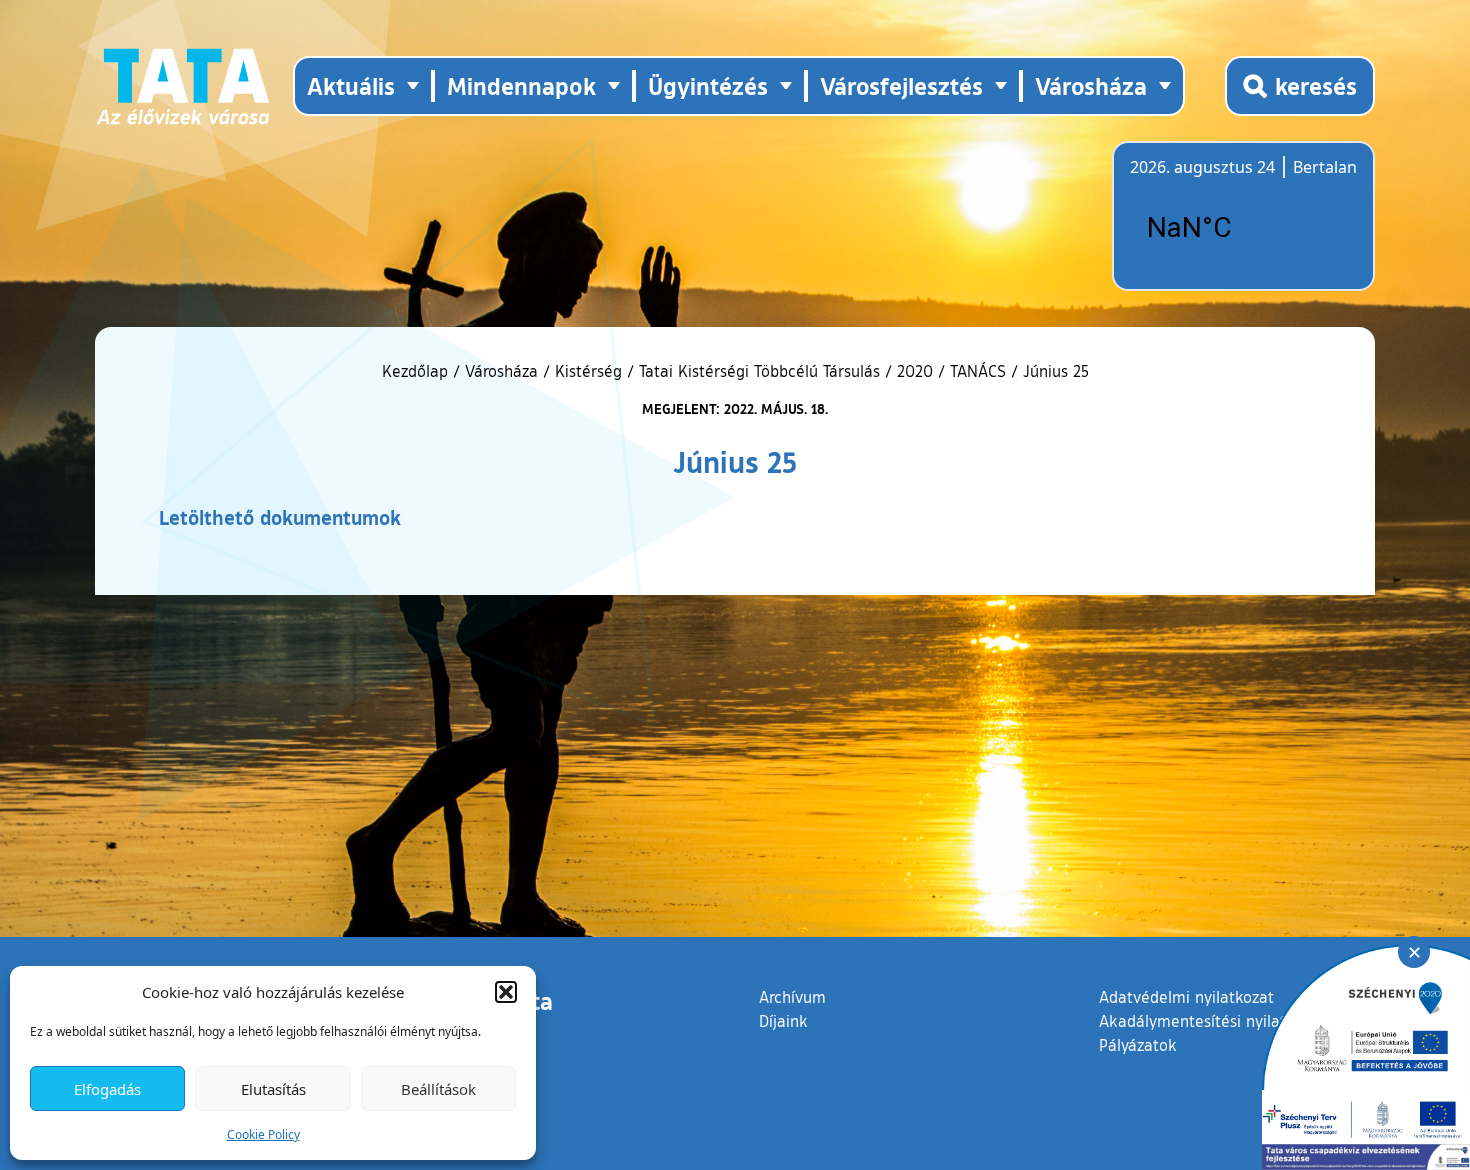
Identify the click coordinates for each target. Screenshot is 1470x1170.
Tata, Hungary (1242, 228)
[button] (506, 992)
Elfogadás (107, 1089)
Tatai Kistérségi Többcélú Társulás (759, 371)
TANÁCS (978, 371)
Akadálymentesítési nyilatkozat (1212, 1021)
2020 (915, 371)
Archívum (792, 996)
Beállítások (438, 1089)
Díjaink (783, 1021)
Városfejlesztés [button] (901, 85)
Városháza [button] (1091, 85)
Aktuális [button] (351, 85)
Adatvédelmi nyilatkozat (1186, 997)
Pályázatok (1138, 1045)
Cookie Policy (263, 1134)
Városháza (501, 371)
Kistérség (588, 371)
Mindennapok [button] (521, 85)
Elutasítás (273, 1089)
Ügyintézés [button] (708, 85)
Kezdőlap (417, 371)
